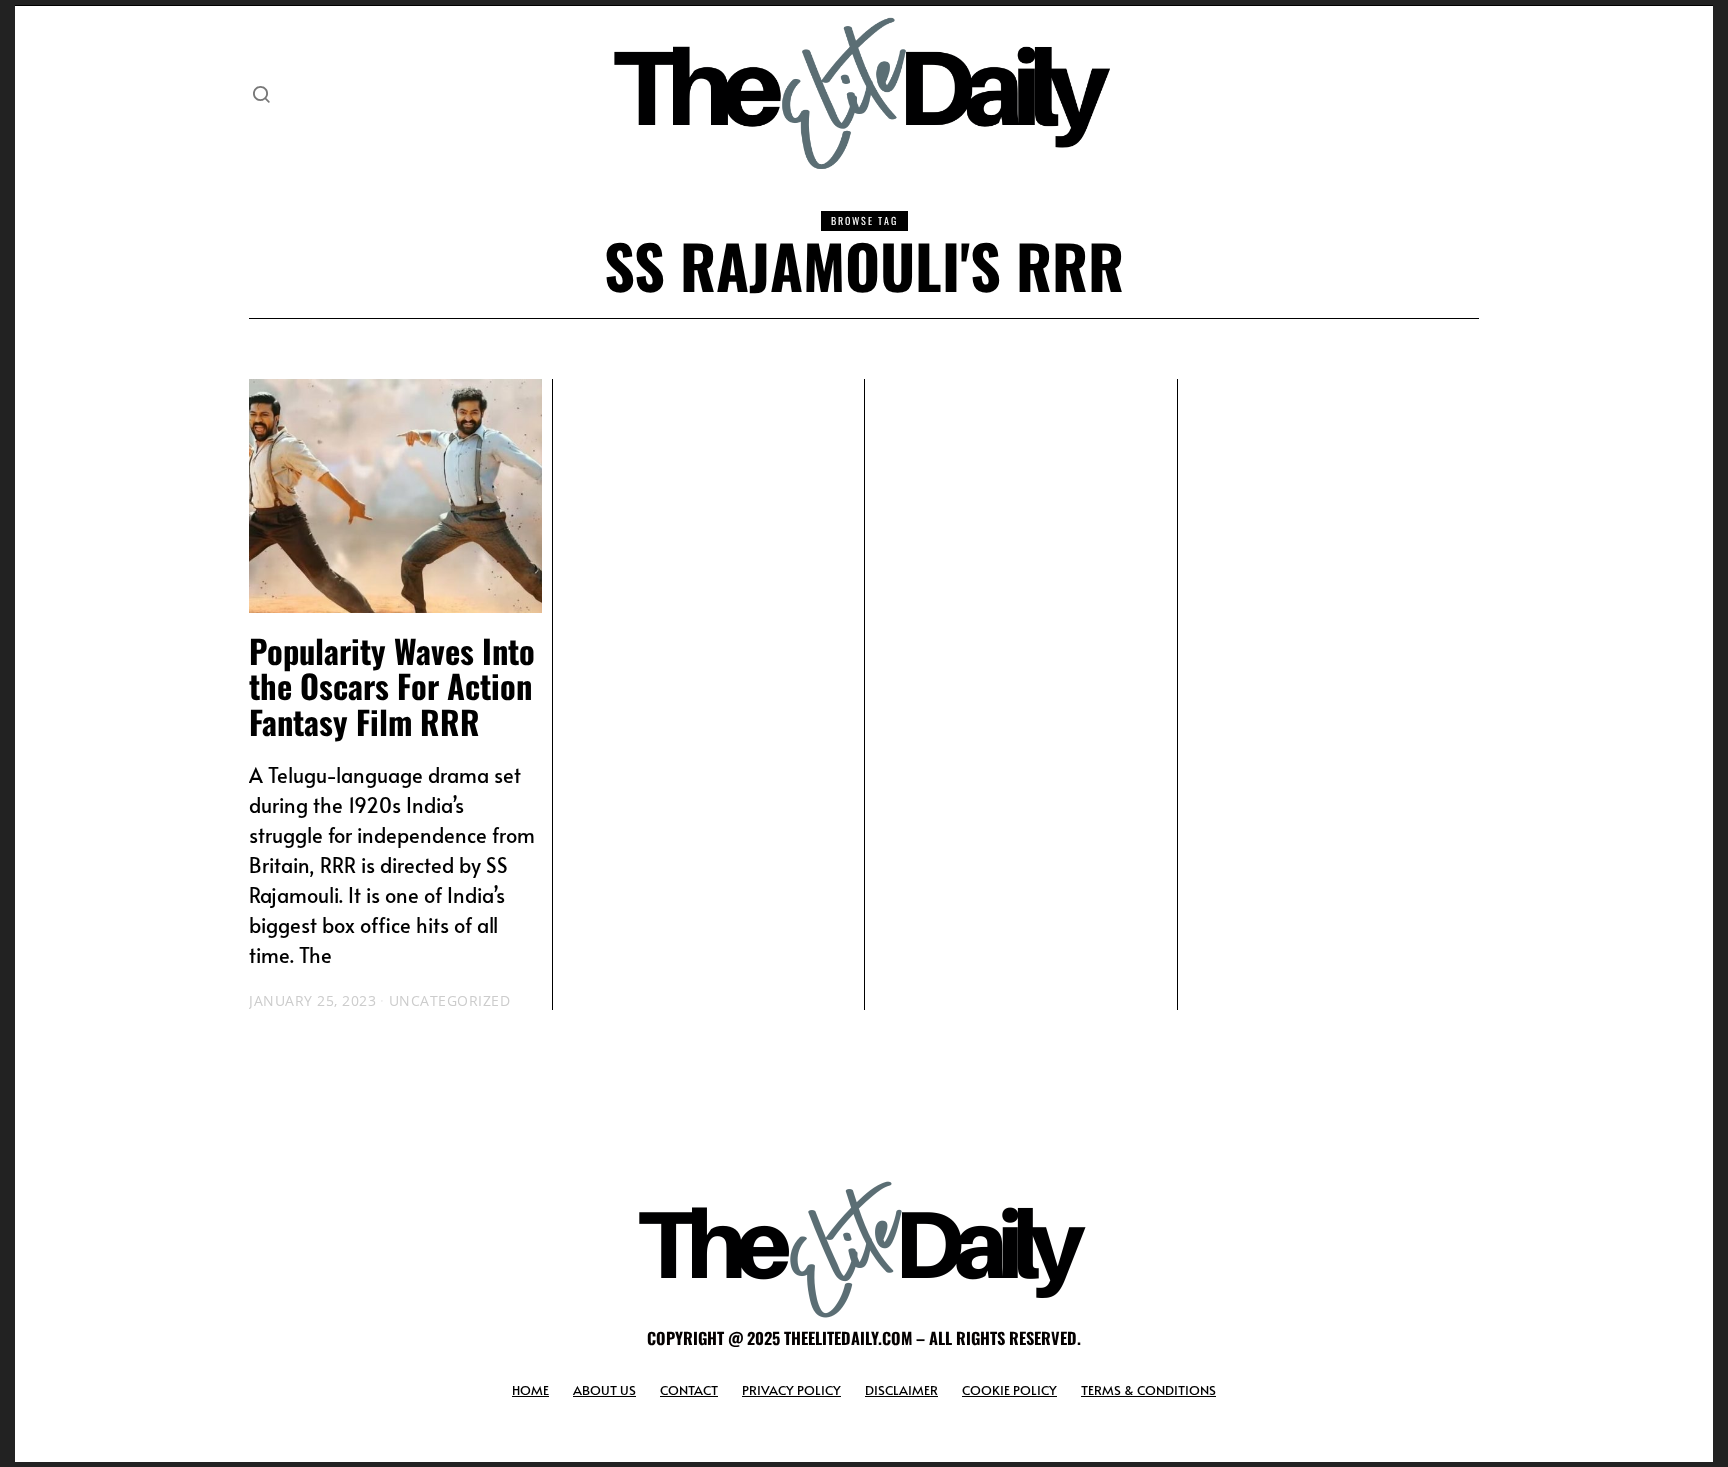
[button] (261, 94)
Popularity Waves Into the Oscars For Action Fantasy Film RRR (392, 686)
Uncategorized (450, 1000)
